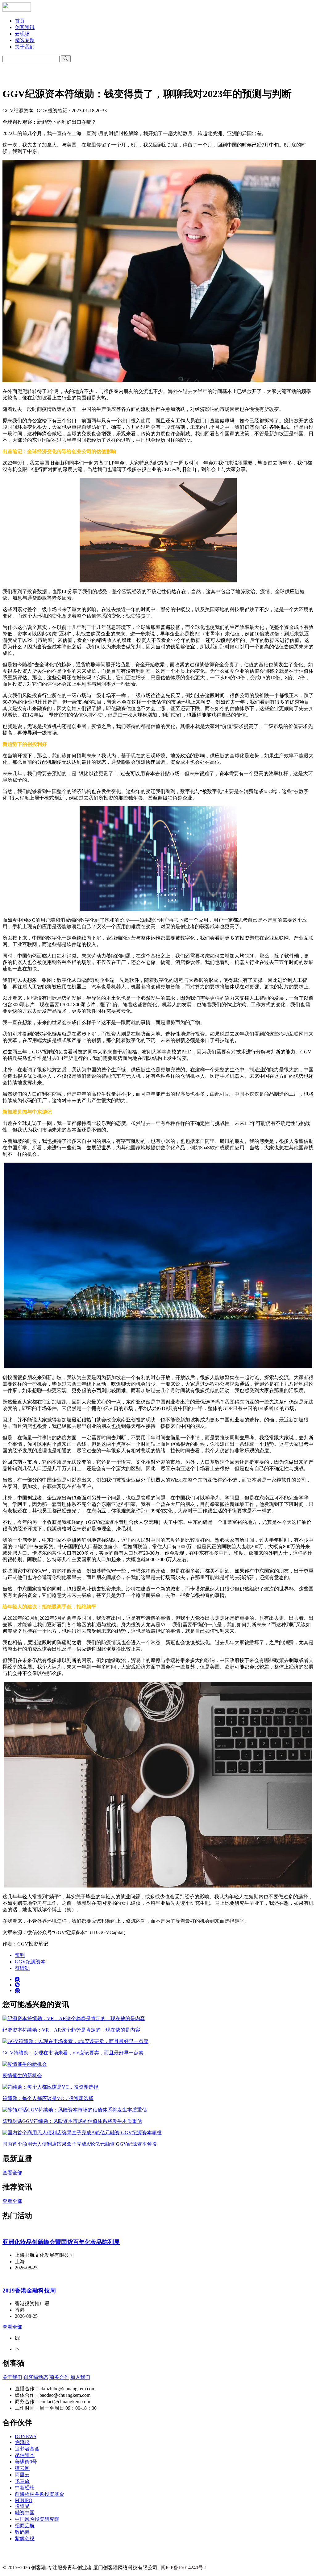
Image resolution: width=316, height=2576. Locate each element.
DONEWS (26, 2436)
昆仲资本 (25, 2455)
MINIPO (24, 2500)
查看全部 (12, 2173)
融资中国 (25, 2513)
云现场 (22, 34)
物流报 (22, 2442)
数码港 (22, 2532)
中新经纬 (25, 2488)
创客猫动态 (36, 2377)
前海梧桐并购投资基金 (39, 2494)
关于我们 (25, 47)
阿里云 (22, 2475)
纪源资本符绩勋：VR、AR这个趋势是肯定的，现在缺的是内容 (71, 2030)
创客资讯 (25, 27)
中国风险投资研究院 (37, 2519)
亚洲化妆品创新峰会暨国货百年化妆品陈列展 (61, 2242)
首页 (20, 21)
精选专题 (25, 40)
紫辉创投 (25, 2539)
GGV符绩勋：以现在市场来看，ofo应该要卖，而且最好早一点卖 (73, 2053)
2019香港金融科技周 (29, 2291)
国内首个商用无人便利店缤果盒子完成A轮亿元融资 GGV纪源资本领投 (80, 2144)
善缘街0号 (26, 2462)
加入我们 (80, 2377)
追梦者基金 (27, 2449)
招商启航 (25, 2526)
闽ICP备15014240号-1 (184, 2568)
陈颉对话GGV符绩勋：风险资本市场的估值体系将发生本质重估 (72, 2121)
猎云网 (22, 2468)
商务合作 (59, 2377)
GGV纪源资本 (30, 1962)
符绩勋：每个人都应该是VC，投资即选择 (48, 2098)
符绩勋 (22, 1968)
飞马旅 (22, 2481)
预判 (20, 1955)
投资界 (22, 2506)
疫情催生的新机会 (22, 2076)
